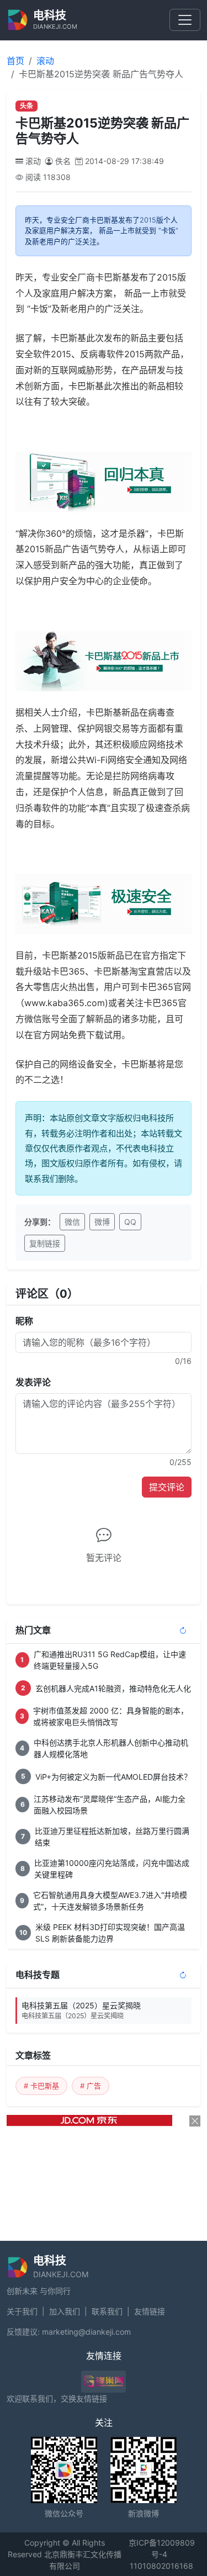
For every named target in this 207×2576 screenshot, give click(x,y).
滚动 (45, 61)
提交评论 (167, 1487)
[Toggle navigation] (185, 20)
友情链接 (150, 2311)
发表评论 (33, 1382)
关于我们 (22, 2311)
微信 (72, 1222)
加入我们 (65, 2311)
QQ (130, 1222)
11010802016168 (161, 2566)
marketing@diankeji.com (86, 2332)
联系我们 (107, 2311)
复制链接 (45, 1243)
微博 (102, 1222)
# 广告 (91, 2086)
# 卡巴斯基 (41, 2086)
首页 (15, 61)
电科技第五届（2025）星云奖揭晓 (81, 2010)
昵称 (24, 1321)
